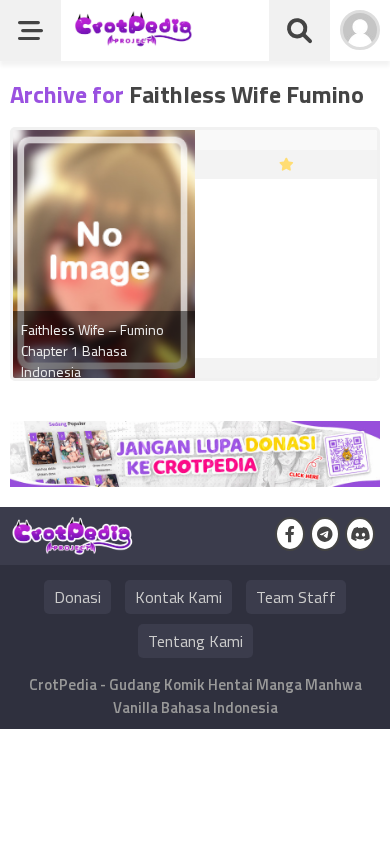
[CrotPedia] (133, 37)
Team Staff (296, 597)
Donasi (77, 597)
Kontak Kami (178, 597)
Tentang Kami (195, 641)
